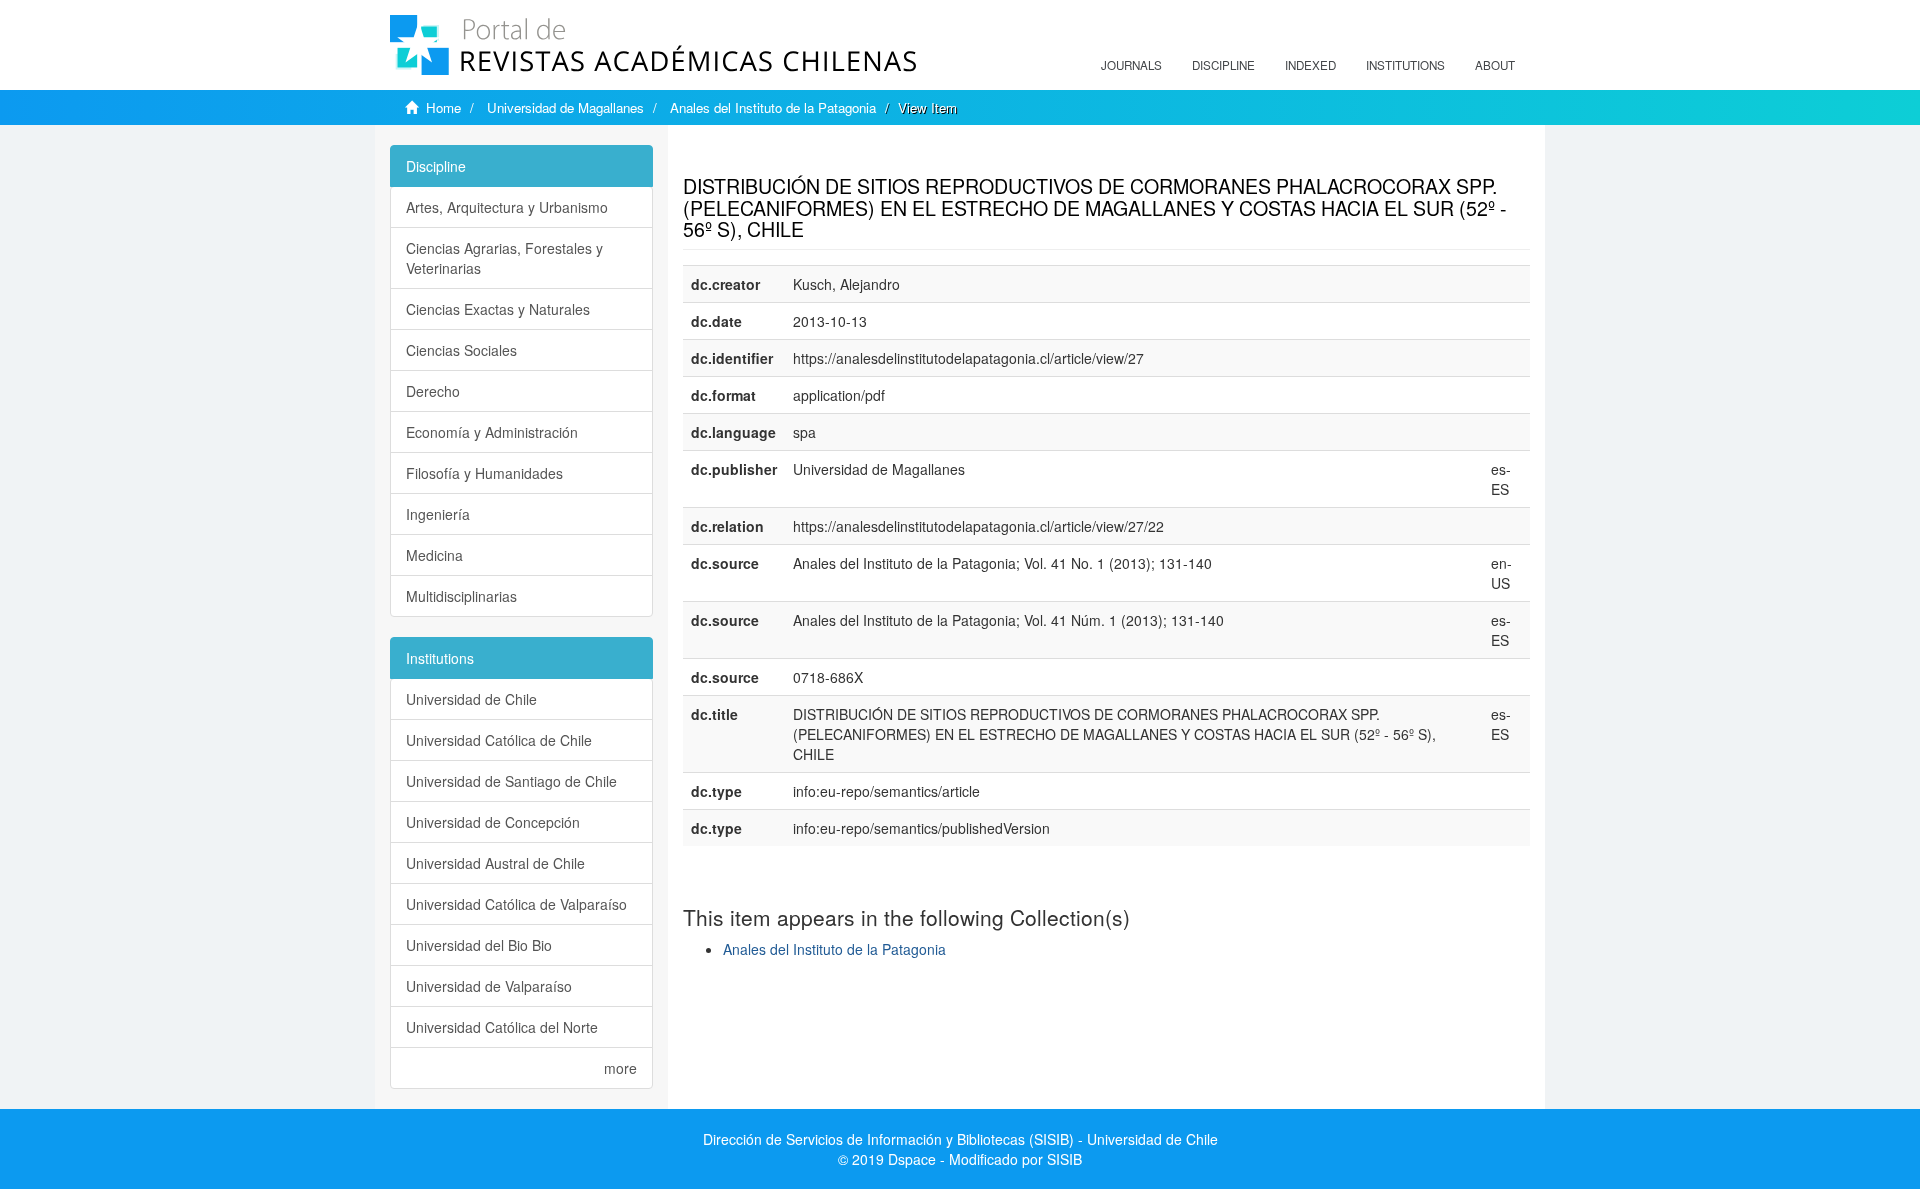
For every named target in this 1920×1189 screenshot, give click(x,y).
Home (443, 107)
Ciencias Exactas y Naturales (498, 309)
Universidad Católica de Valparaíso (516, 904)
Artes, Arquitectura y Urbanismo (507, 207)
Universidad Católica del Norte (502, 1027)
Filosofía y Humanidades (484, 473)
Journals (1131, 65)
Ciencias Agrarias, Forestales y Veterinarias (504, 258)
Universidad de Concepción (493, 822)
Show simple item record (761, 155)
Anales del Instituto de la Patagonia (773, 107)
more (620, 1068)
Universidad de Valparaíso (489, 986)
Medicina (434, 555)
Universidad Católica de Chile (499, 740)
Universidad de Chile (471, 699)
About (1495, 65)
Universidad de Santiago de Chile (511, 781)
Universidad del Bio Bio (479, 945)
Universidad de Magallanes (565, 107)
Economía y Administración (492, 432)
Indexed (1310, 65)
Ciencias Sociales (461, 350)
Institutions (1405, 65)
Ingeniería (438, 514)
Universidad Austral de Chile (495, 863)
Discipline (1223, 65)
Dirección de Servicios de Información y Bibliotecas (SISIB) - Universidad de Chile (960, 1139)
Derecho (433, 391)
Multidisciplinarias (461, 596)
